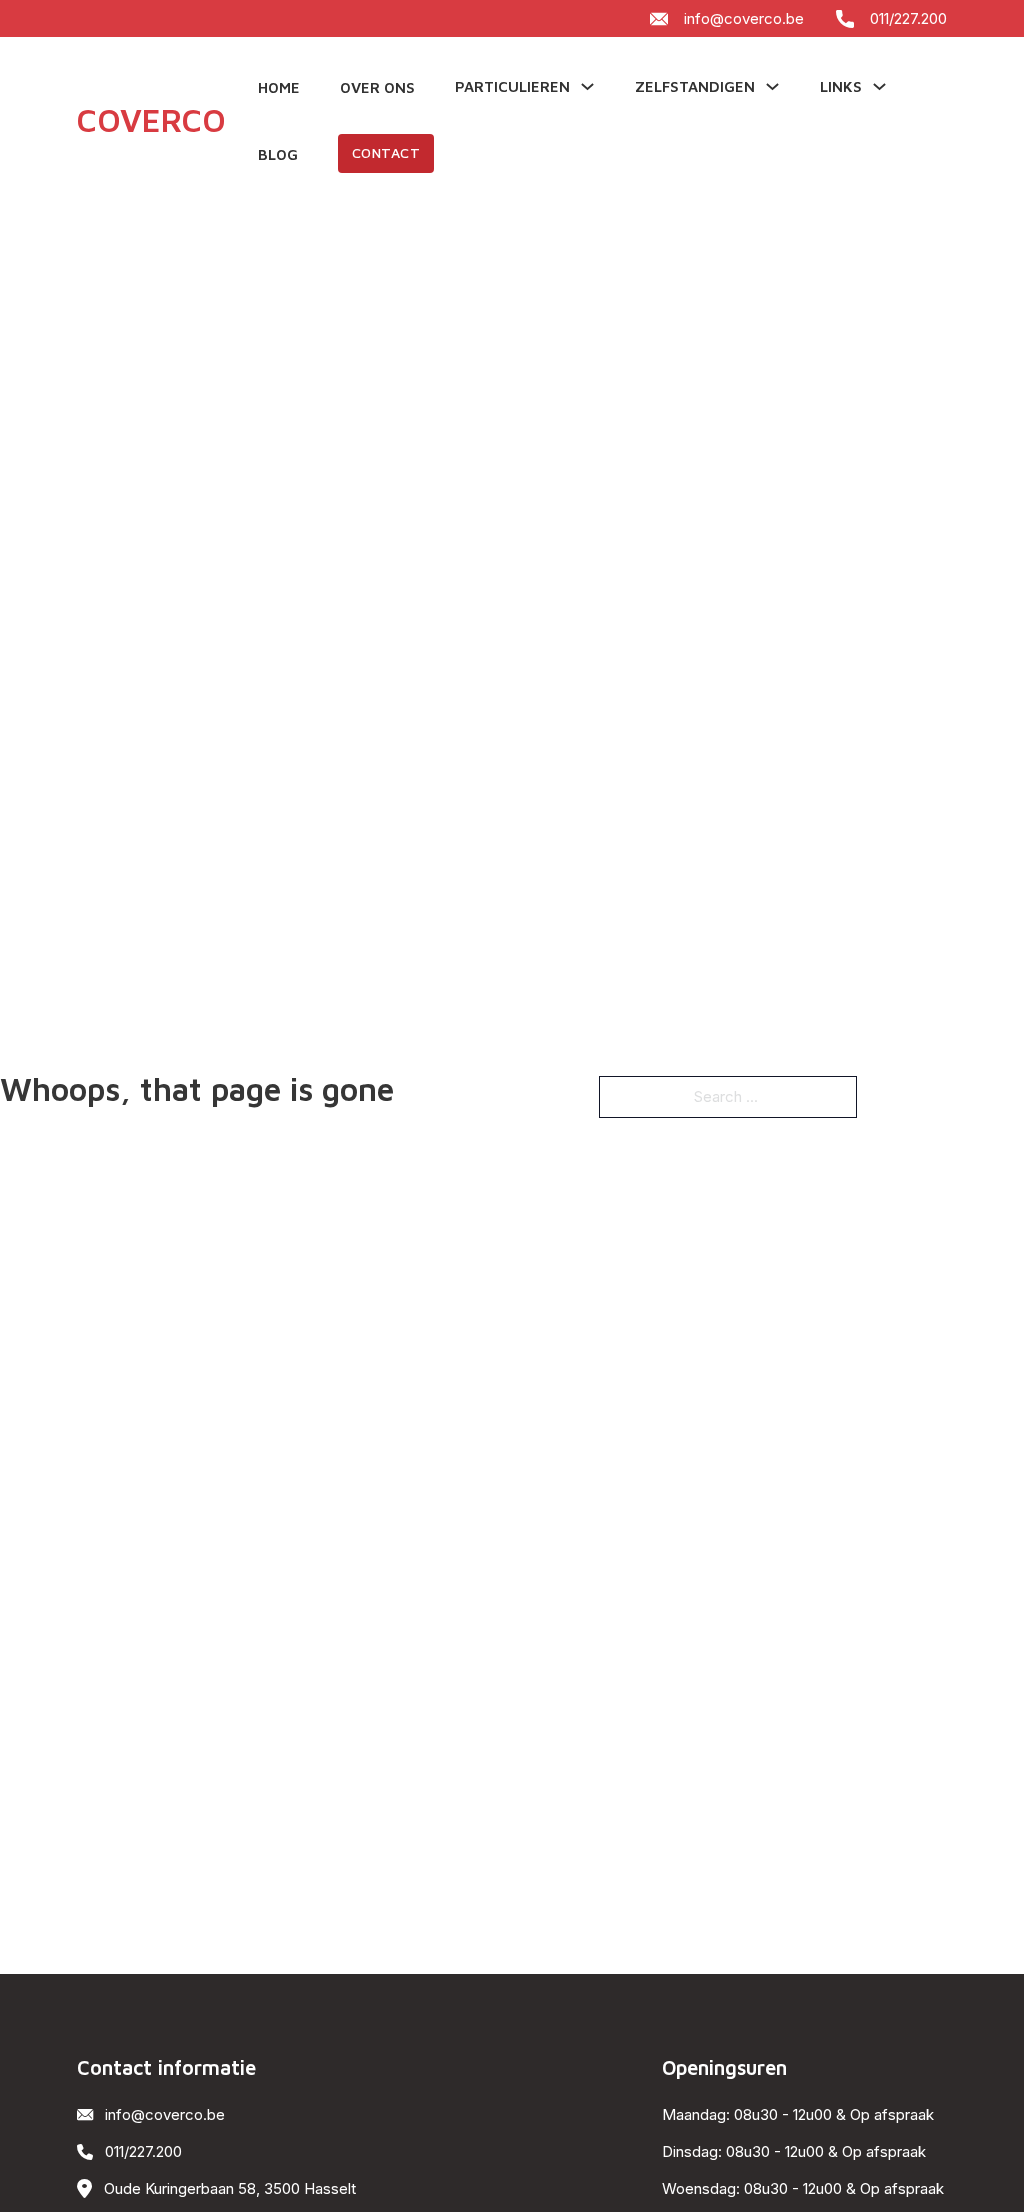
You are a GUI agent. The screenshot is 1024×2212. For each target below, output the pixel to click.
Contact (386, 152)
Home (279, 87)
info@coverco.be (744, 18)
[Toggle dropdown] (587, 86)
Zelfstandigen (695, 86)
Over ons (377, 87)
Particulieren (512, 86)
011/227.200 (908, 18)
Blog (278, 154)
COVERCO (151, 120)
